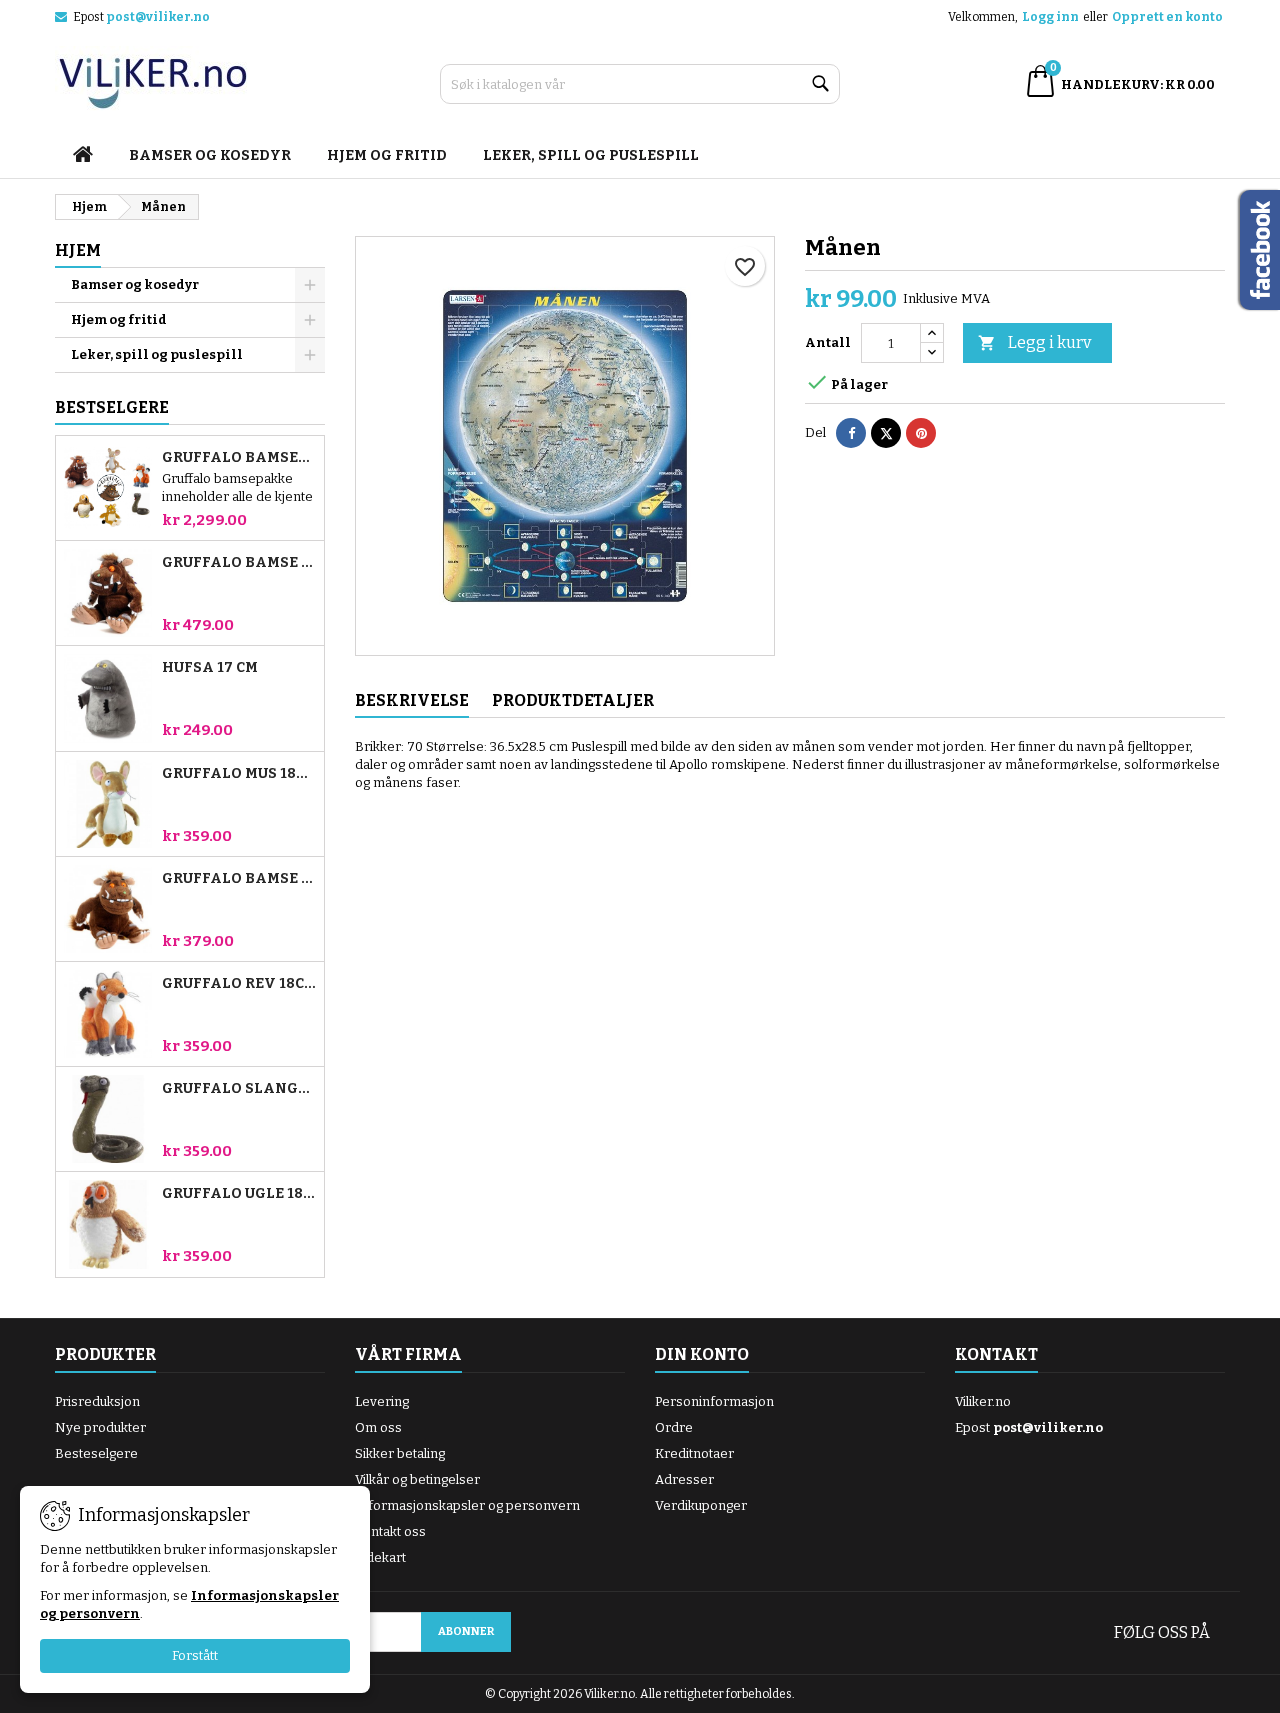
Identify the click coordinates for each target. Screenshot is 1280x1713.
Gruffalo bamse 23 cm (239, 563)
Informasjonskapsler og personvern (467, 1505)
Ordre (674, 1427)
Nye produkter (100, 1427)
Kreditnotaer (694, 1453)
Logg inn (1050, 17)
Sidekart (380, 1557)
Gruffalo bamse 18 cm (239, 879)
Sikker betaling (400, 1453)
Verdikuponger (701, 1505)
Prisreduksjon (97, 1401)
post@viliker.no (158, 17)
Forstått (195, 1655)
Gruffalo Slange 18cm (239, 1089)
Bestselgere (112, 407)
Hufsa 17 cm (210, 668)
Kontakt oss (390, 1531)
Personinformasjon (714, 1401)
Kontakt (996, 1354)
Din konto (702, 1354)
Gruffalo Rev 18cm (239, 984)
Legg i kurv (1034, 342)
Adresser (684, 1479)
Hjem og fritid (387, 155)
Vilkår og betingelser (417, 1479)
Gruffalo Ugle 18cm (239, 1194)
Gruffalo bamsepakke (239, 458)
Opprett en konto (1167, 17)
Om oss (378, 1427)
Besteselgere (96, 1453)
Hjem (78, 250)
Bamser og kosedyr (210, 155)
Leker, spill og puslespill (591, 155)
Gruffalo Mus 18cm (239, 774)
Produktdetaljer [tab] (573, 700)
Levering (382, 1401)
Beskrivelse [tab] (412, 700)
